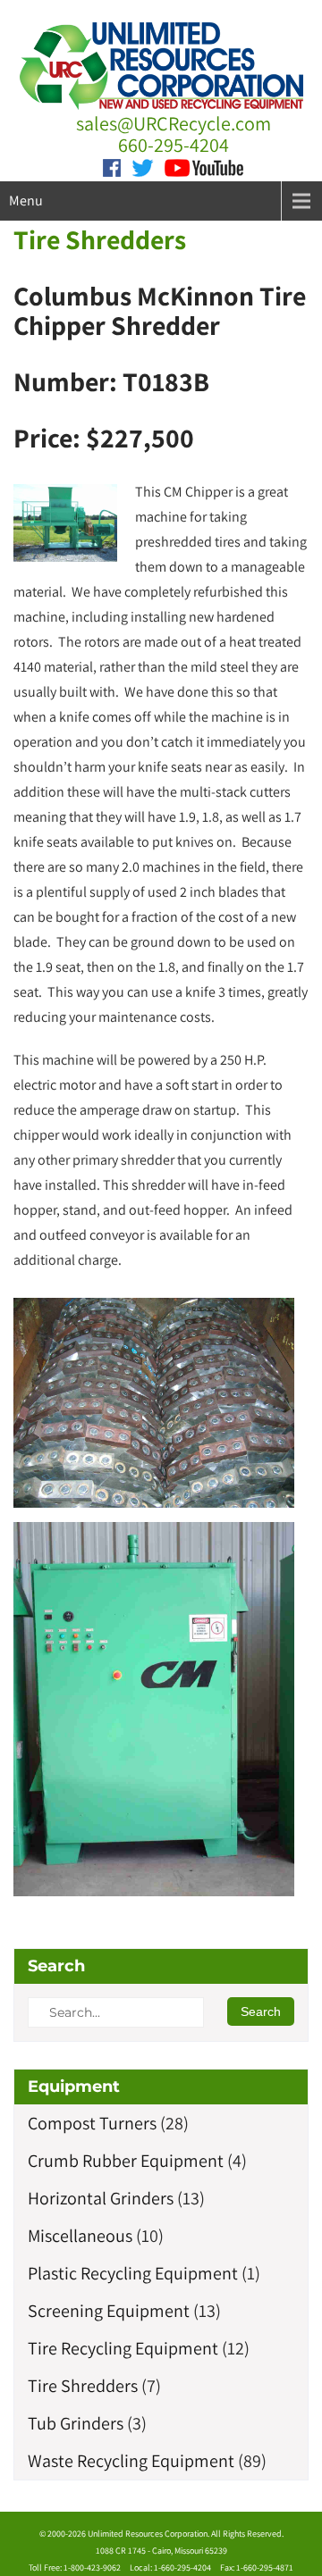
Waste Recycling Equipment (131, 2461)
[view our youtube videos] (204, 166)
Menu (26, 201)
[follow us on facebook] (112, 166)
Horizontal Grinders (101, 2198)
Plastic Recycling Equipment (133, 2273)
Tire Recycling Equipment (123, 2348)
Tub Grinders (76, 2423)
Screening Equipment (109, 2311)
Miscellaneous (80, 2236)
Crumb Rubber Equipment (126, 2161)
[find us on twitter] (143, 166)
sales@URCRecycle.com (174, 123)
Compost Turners (92, 2123)
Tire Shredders (100, 239)
